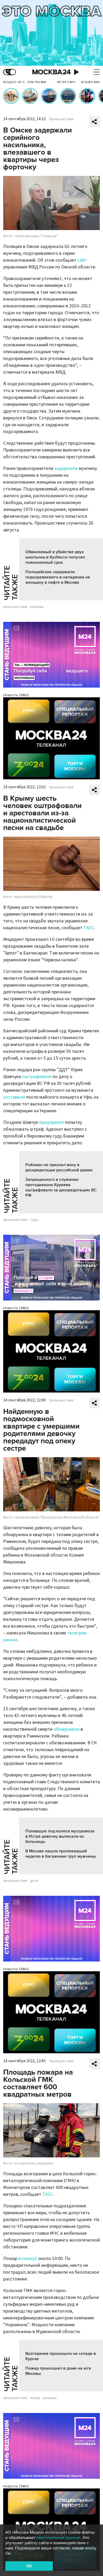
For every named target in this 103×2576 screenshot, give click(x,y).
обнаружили (67, 1729)
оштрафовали (37, 1077)
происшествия (15, 607)
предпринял (51, 1122)
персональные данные (58, 2538)
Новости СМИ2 (16, 695)
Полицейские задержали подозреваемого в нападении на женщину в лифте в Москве (58, 577)
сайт (82, 260)
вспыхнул (28, 2259)
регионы (37, 607)
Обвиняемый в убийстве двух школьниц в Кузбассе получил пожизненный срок (55, 557)
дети (34, 1881)
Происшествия (61, 119)
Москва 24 (51, 72)
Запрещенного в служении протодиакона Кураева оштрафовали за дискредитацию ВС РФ (61, 1187)
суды (34, 1220)
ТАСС (89, 928)
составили (14, 1097)
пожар (35, 2398)
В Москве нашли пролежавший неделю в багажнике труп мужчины (61, 1854)
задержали (66, 468)
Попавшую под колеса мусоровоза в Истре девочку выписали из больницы (60, 1836)
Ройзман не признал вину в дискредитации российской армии (59, 1167)
